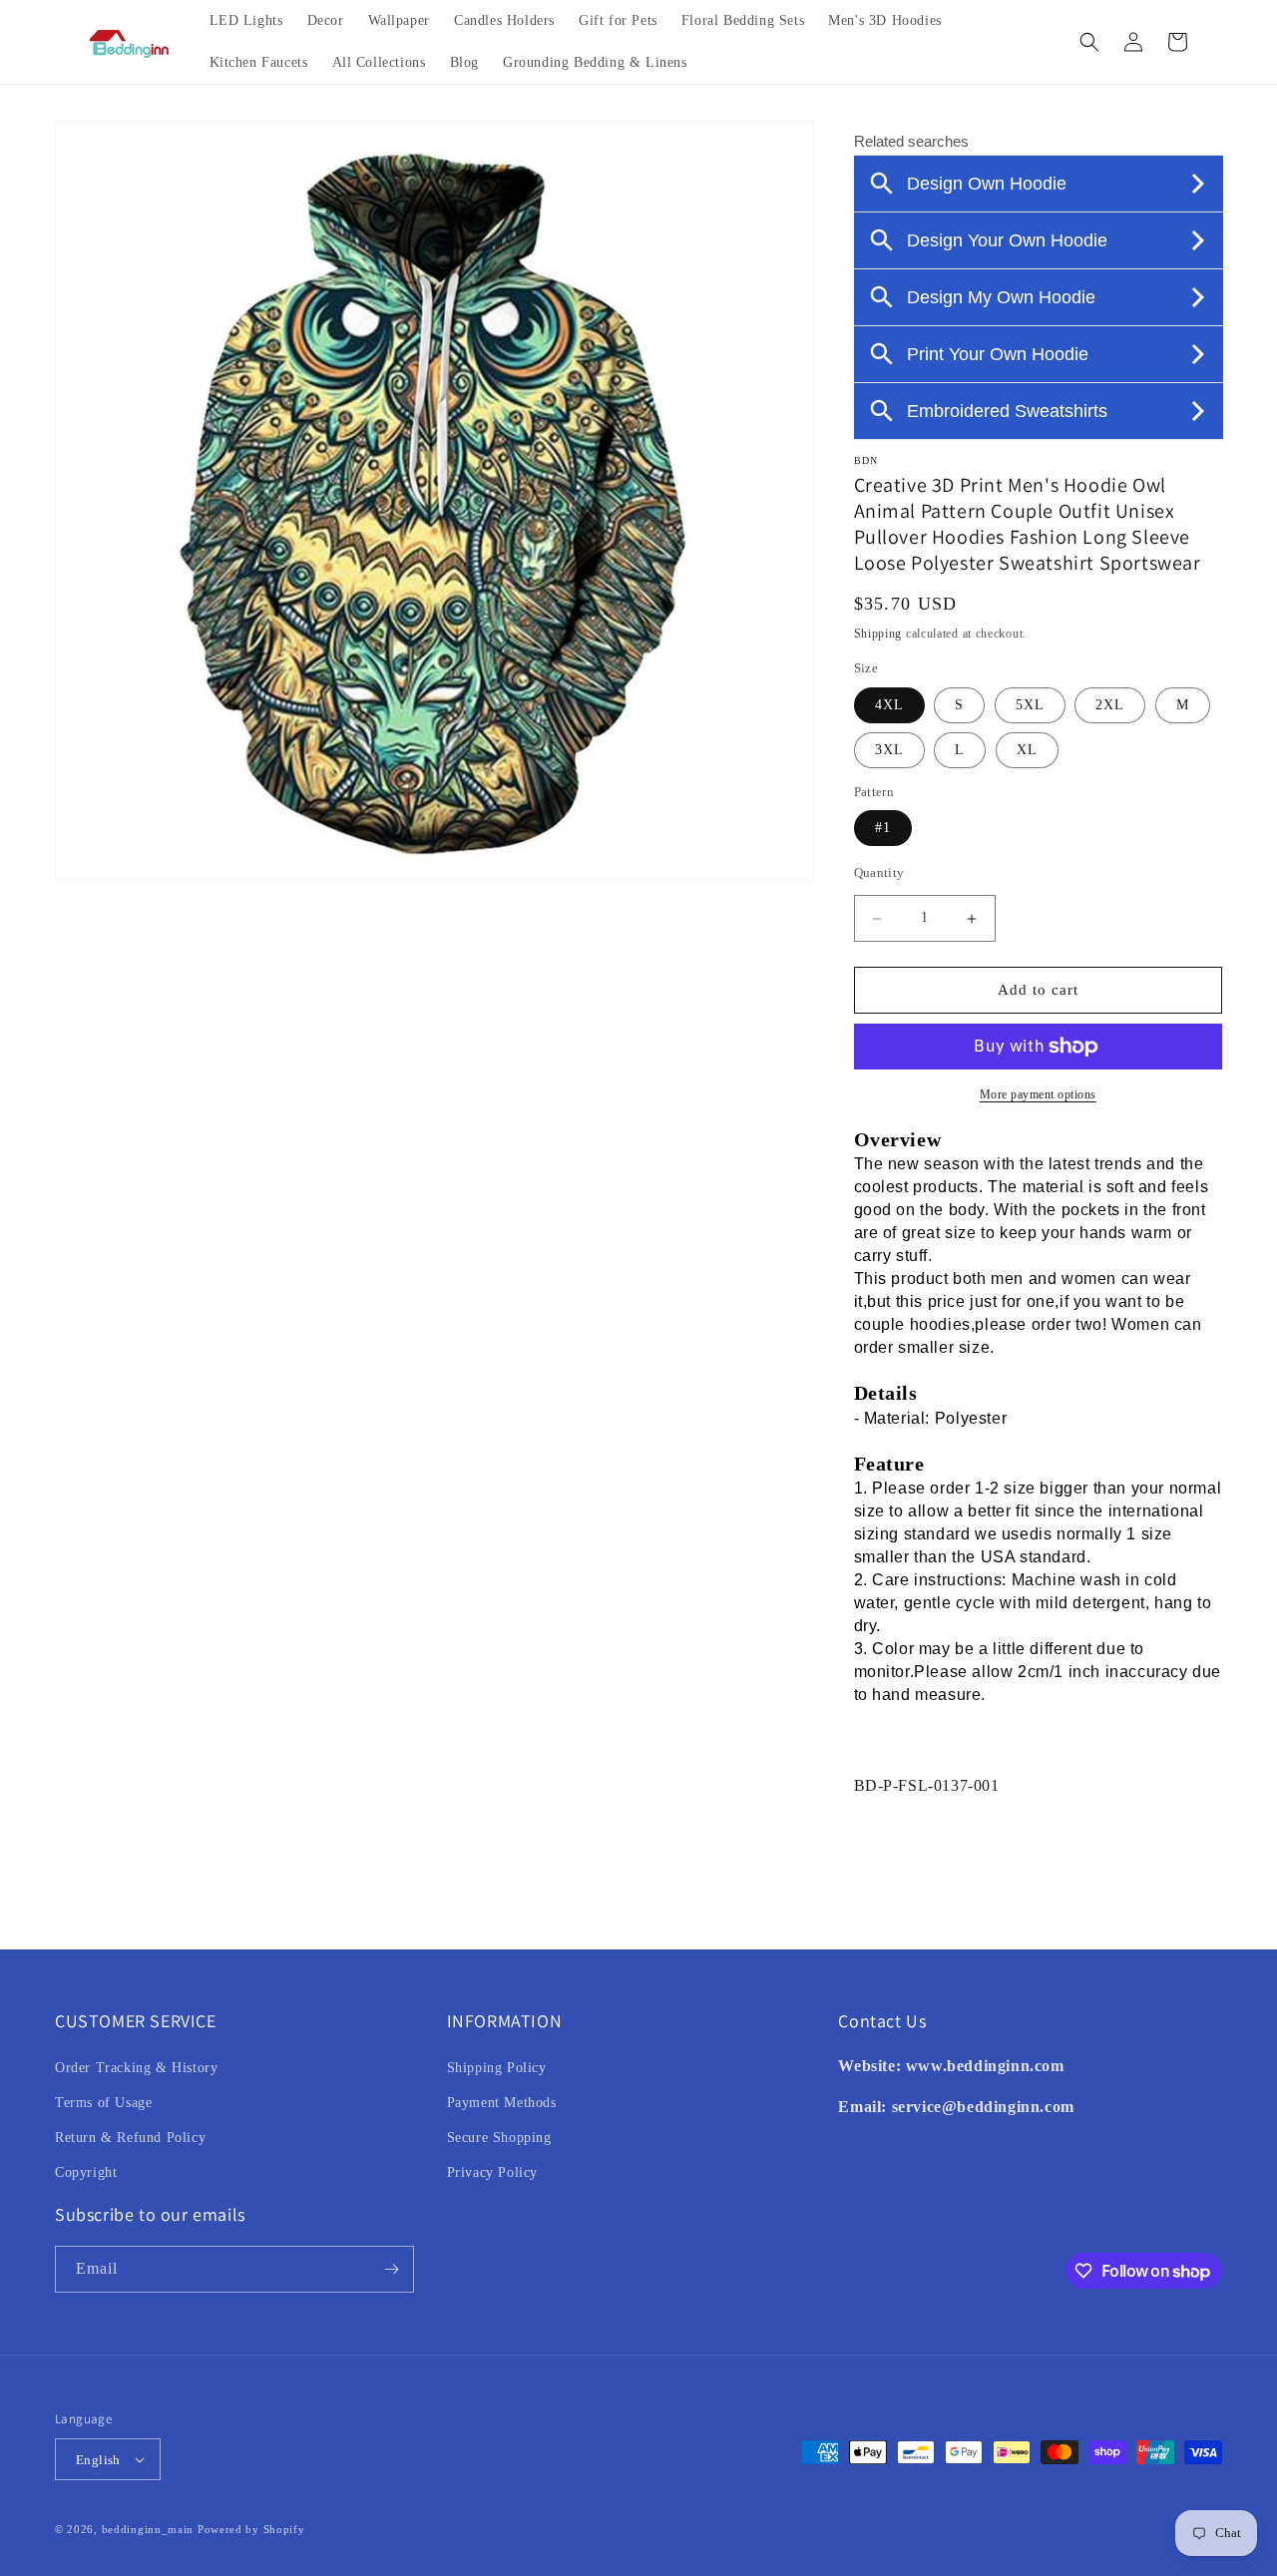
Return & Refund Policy (130, 2138)
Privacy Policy (492, 2172)
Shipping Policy (497, 2068)
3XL (889, 750)
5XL (1030, 705)
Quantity (879, 873)
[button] (1089, 42)
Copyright (86, 2172)
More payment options (1038, 1094)
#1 (883, 829)
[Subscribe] (391, 2269)
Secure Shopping (499, 2138)
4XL (889, 705)
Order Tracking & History (136, 2068)
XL (1027, 750)
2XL (1110, 705)
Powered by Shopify (251, 2529)
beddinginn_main (148, 2529)
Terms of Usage (103, 2103)
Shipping (878, 634)
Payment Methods (502, 2103)
